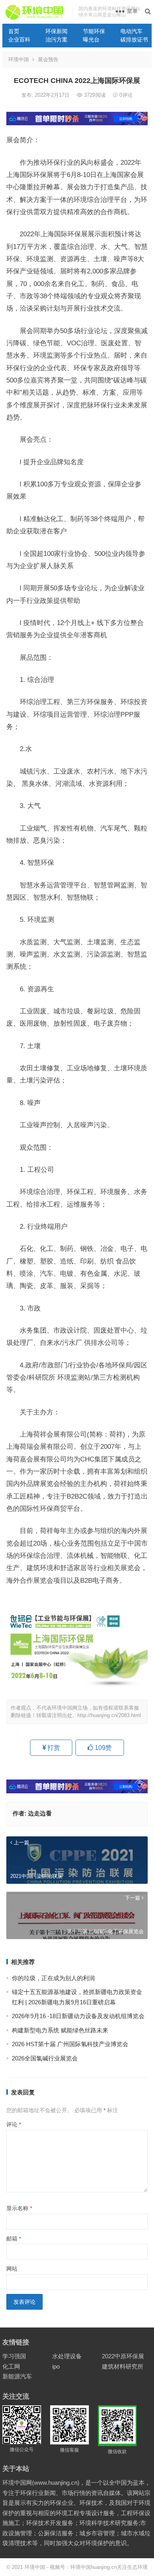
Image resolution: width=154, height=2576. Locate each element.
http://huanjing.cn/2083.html (109, 1715)
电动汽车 (131, 31)
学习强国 (14, 2356)
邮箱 (14, 2239)
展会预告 (48, 59)
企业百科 (19, 40)
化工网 (11, 2366)
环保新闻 (56, 31)
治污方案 (56, 40)
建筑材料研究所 (123, 2366)
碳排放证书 (134, 40)
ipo (56, 2366)
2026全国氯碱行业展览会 (45, 2058)
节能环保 (94, 31)
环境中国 (19, 59)
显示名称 (19, 2208)
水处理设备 (67, 2356)
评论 (14, 2124)
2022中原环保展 (123, 2356)
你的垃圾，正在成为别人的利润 (53, 1978)
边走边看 (40, 1813)
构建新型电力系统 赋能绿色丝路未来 (60, 2030)
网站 (12, 2269)
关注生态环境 (132, 2567)
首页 (14, 31)
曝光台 (91, 40)
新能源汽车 (17, 2376)
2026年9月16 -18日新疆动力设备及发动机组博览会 (78, 2016)
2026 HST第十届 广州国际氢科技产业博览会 (70, 2044)
